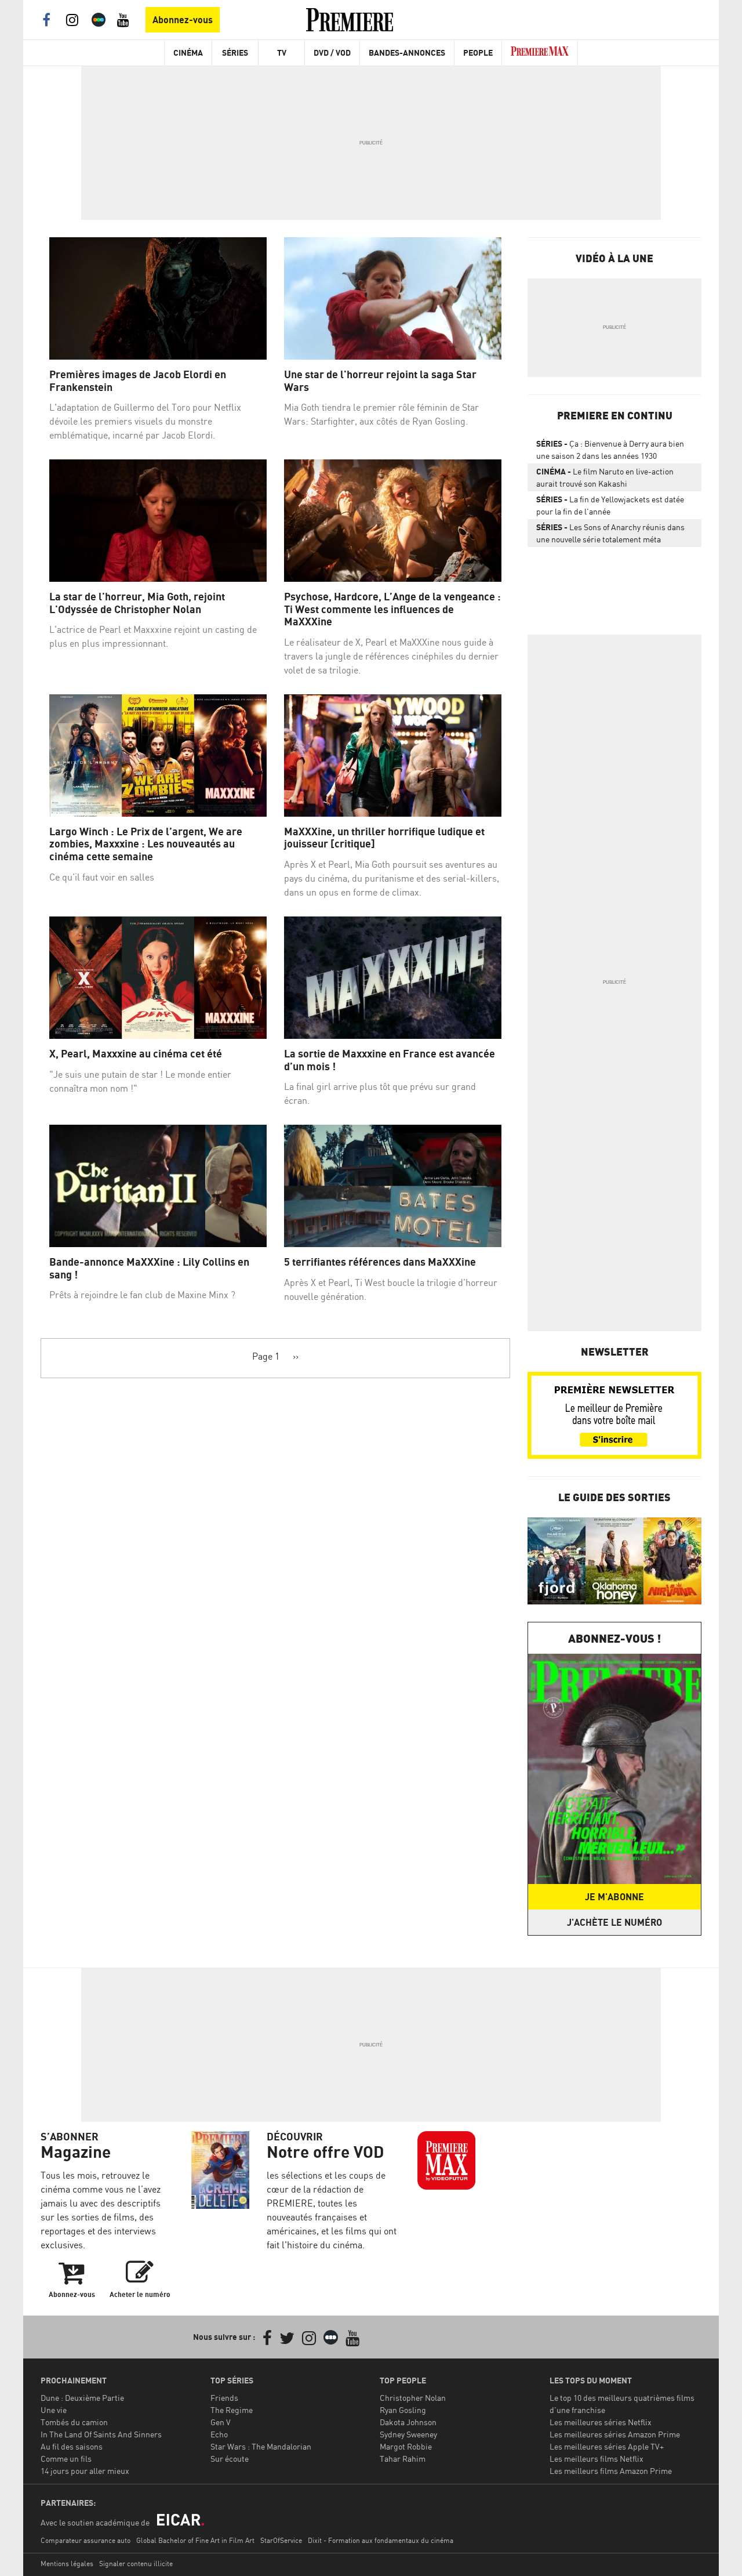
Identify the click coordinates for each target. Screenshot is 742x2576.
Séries (235, 52)
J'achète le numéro (614, 1922)
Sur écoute (230, 2459)
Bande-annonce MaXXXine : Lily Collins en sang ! (149, 1268)
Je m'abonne (614, 1897)
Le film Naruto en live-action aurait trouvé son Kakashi (605, 477)
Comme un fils (66, 2459)
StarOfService (281, 2540)
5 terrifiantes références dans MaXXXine (380, 1262)
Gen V (221, 2422)
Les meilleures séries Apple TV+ (607, 2446)
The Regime (232, 2410)
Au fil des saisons (72, 2446)
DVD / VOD (332, 52)
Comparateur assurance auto (86, 2540)
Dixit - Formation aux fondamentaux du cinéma (381, 2540)
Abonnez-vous (183, 20)
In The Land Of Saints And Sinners (101, 2434)
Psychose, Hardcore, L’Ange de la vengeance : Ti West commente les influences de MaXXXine (392, 609)
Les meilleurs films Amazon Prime (611, 2471)
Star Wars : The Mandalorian (261, 2446)
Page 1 (266, 1356)
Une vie (54, 2410)
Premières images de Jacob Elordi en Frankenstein (138, 381)
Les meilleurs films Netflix (596, 2459)
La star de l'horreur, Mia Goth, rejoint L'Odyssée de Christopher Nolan (137, 603)
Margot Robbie (406, 2446)
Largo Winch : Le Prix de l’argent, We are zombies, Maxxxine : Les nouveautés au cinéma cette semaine (146, 844)
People (478, 52)
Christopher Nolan (413, 2398)
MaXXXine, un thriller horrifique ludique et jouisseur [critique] (384, 838)
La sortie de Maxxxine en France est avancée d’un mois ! (390, 1060)
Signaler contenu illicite (136, 2564)
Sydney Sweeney (408, 2434)
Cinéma (188, 52)
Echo (219, 2434)
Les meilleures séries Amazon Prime (615, 2434)
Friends (224, 2398)
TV (282, 52)
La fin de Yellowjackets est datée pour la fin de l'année (610, 505)
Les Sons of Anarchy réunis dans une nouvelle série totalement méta (610, 533)
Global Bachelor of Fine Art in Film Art (195, 2540)
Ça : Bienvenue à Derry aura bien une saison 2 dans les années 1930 (610, 450)
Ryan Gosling (403, 2410)
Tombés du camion (74, 2422)
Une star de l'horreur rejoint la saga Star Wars (380, 381)
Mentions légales (67, 2564)
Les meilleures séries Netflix (601, 2422)
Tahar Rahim (403, 2459)
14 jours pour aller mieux (85, 2471)
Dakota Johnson (408, 2422)
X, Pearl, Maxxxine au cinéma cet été (136, 1054)
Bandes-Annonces (407, 52)
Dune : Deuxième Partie (82, 2398)
